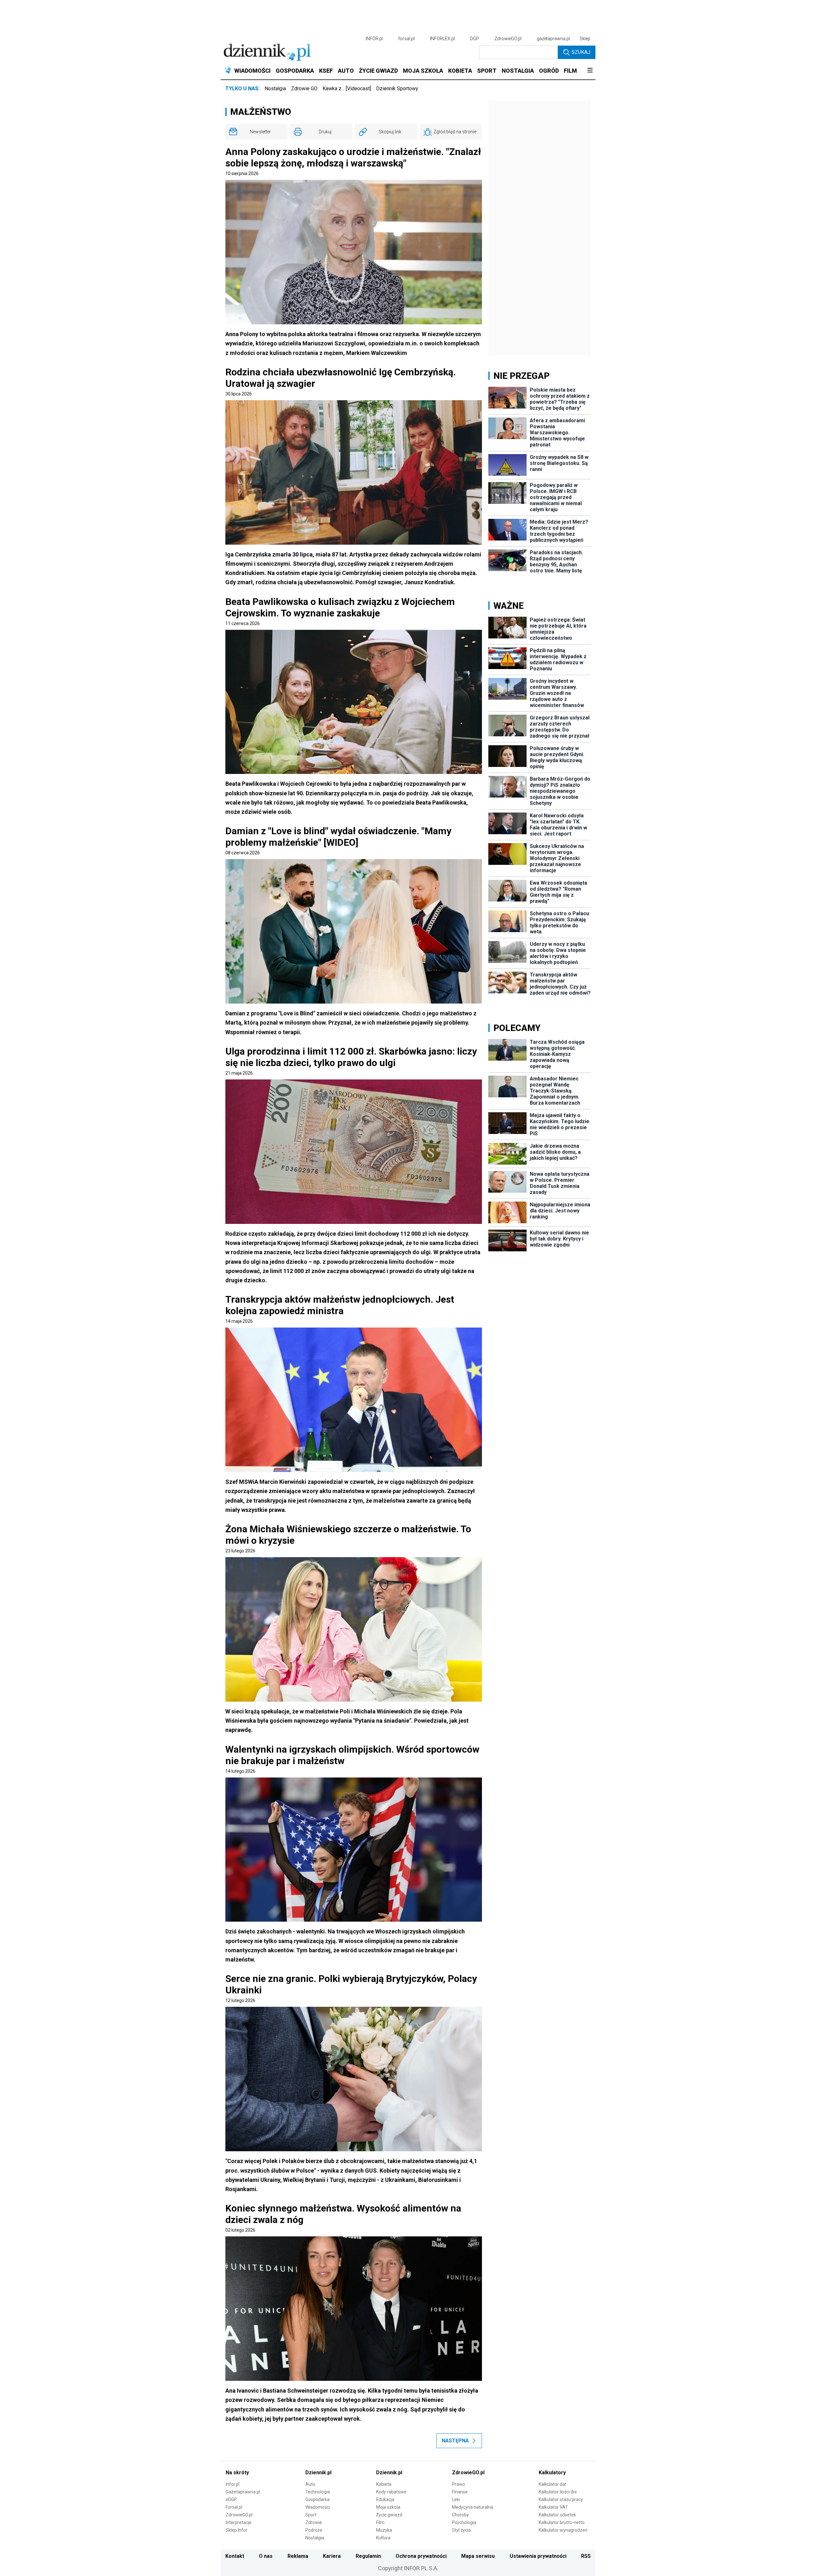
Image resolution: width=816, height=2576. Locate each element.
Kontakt (235, 2556)
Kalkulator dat (553, 2484)
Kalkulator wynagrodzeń (563, 2530)
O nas (266, 2556)
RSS (586, 2556)
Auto (310, 2484)
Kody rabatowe (391, 2492)
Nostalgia (275, 88)
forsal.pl (406, 39)
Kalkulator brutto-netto (562, 2522)
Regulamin (368, 2556)
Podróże (314, 2530)
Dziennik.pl (318, 2473)
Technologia (318, 2492)
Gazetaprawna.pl (243, 2492)
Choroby (460, 2515)
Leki (456, 2499)
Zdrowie (314, 2522)
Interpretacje (239, 2522)
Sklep (585, 39)
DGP (475, 39)
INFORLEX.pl (442, 39)
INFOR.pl (374, 39)
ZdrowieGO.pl (508, 39)
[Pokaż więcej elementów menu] (590, 71)
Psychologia (464, 2522)
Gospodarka (317, 2499)
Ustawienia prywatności (538, 2556)
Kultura (383, 2538)
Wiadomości (318, 2507)
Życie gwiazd (389, 2515)
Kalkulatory (552, 2473)
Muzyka (384, 2530)
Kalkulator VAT (553, 2507)
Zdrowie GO (304, 88)
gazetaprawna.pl (553, 39)
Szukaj (581, 52)
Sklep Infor (237, 2530)
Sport (311, 2515)
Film (380, 2522)
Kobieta (384, 2484)
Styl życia (461, 2530)
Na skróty (237, 2473)
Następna (455, 2441)
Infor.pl (233, 2484)
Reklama (298, 2556)
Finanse (460, 2492)
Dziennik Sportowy (397, 88)
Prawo (459, 2484)
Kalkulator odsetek (557, 2515)
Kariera (332, 2556)
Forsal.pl (234, 2507)
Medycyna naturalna (473, 2507)
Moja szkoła (388, 2507)
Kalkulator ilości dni (558, 2492)
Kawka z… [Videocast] (347, 88)
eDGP (231, 2499)
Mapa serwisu (478, 2556)
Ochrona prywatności (421, 2556)
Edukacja (385, 2499)
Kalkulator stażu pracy (561, 2499)
